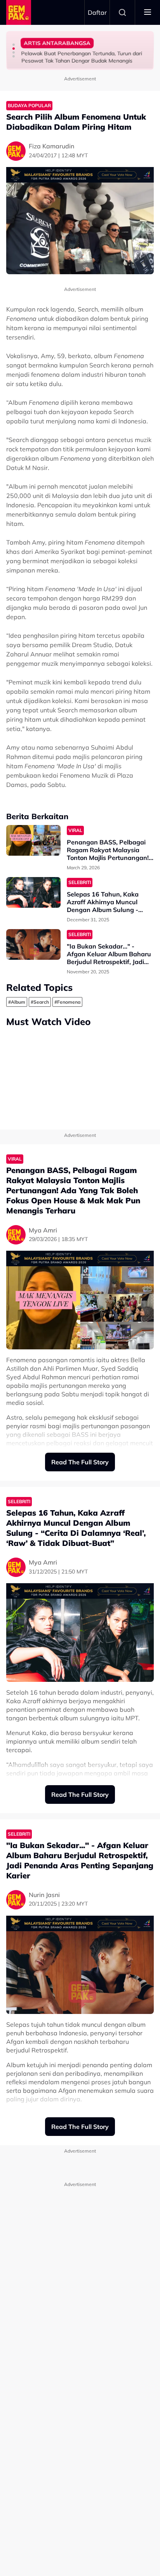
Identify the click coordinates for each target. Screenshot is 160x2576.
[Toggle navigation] (148, 12)
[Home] (19, 12)
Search (122, 12)
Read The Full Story (80, 1462)
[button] (14, 45)
